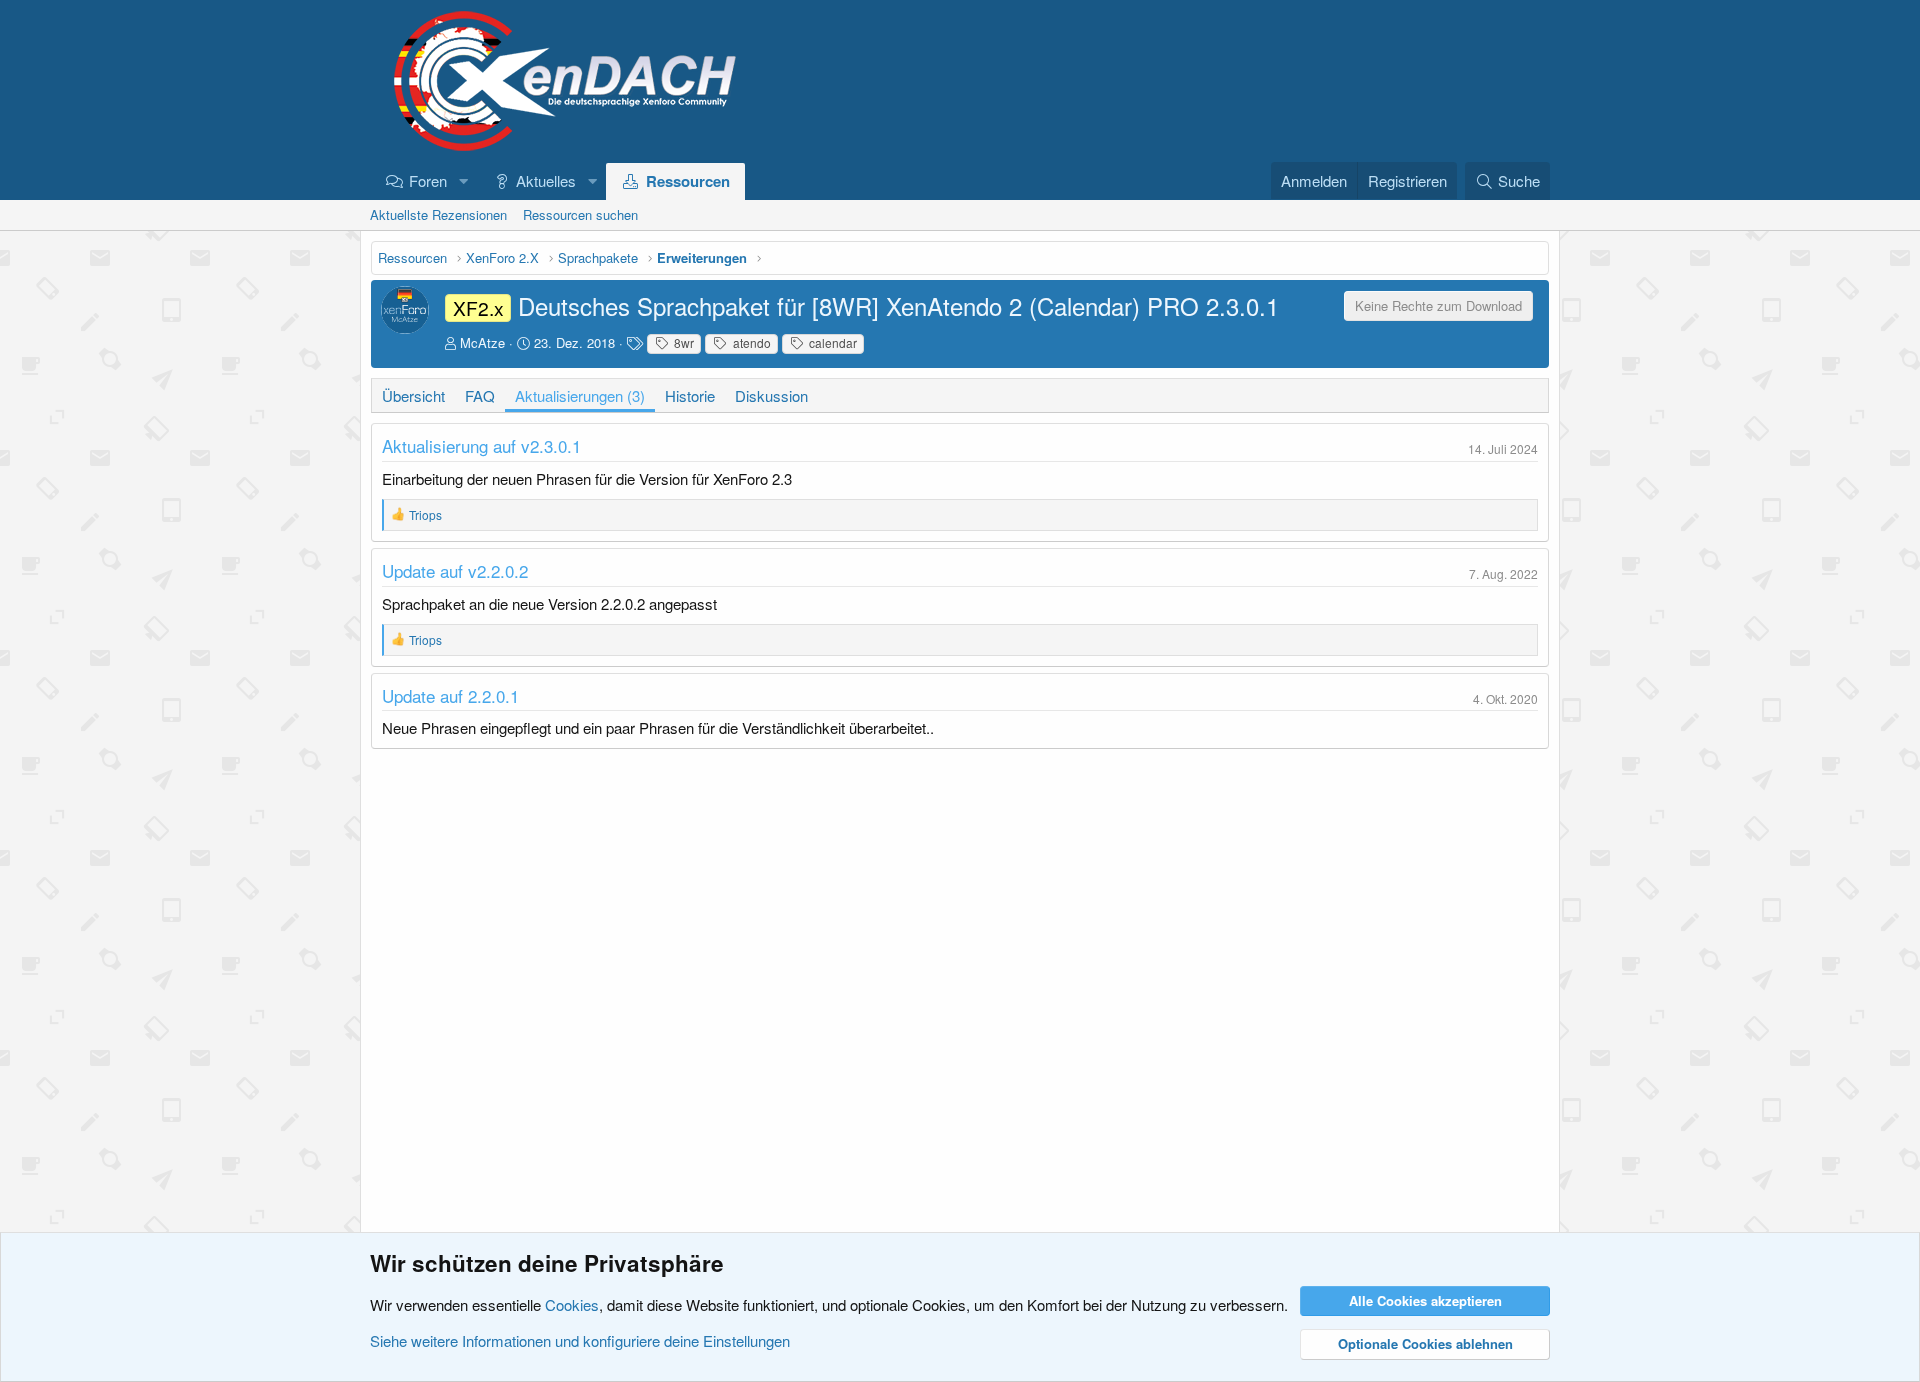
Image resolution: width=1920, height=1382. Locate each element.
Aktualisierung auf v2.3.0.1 (481, 445)
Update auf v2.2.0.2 (455, 570)
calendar (831, 342)
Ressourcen (688, 181)
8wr (682, 342)
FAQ (480, 395)
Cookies (572, 1304)
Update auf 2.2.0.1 (450, 695)
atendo (750, 342)
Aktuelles (546, 180)
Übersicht (413, 395)
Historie (690, 395)
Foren (428, 180)
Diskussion (771, 395)
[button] (463, 180)
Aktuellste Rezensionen (438, 214)
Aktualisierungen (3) (580, 395)
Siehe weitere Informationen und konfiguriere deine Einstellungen (580, 1340)
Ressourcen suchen (580, 214)
